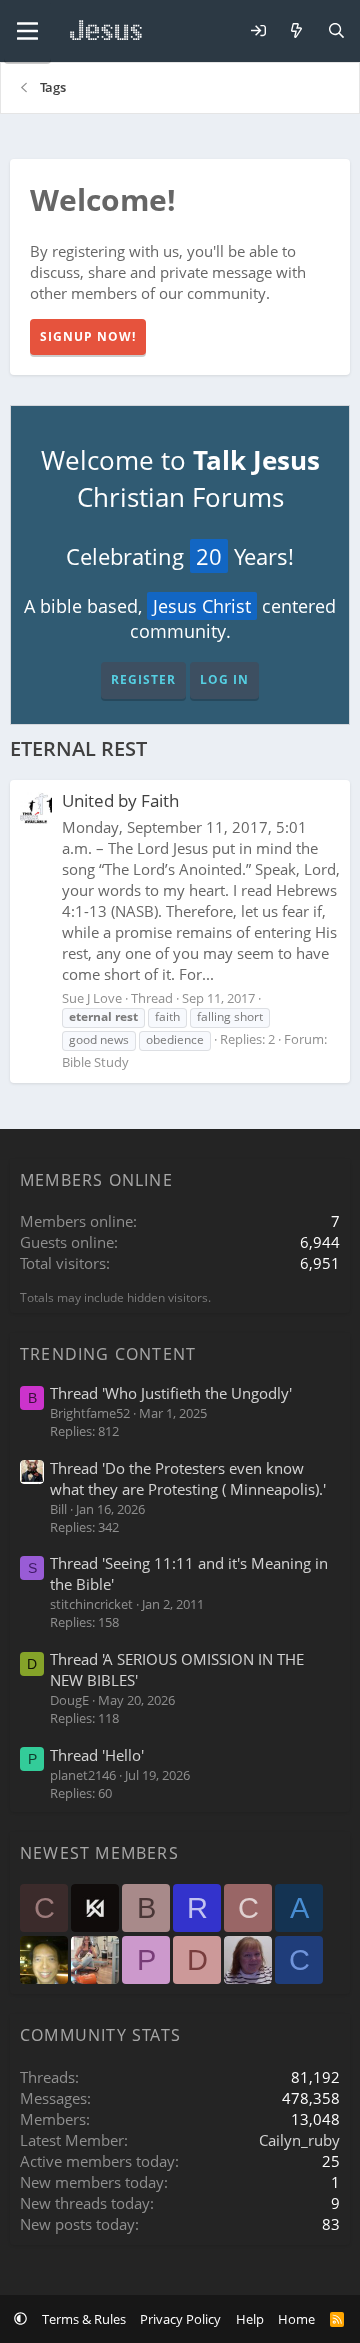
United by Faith (120, 800)
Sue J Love (92, 998)
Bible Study (95, 1062)
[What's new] (296, 31)
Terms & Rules (84, 2319)
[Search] (336, 31)
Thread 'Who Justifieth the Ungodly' (171, 1393)
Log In (224, 679)
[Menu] (27, 31)
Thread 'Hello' (97, 1755)
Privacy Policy (180, 2319)
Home (296, 2319)
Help (250, 2319)
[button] (20, 2319)
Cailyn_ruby (299, 2140)
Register (143, 679)
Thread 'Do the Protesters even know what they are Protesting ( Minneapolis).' (188, 1478)
